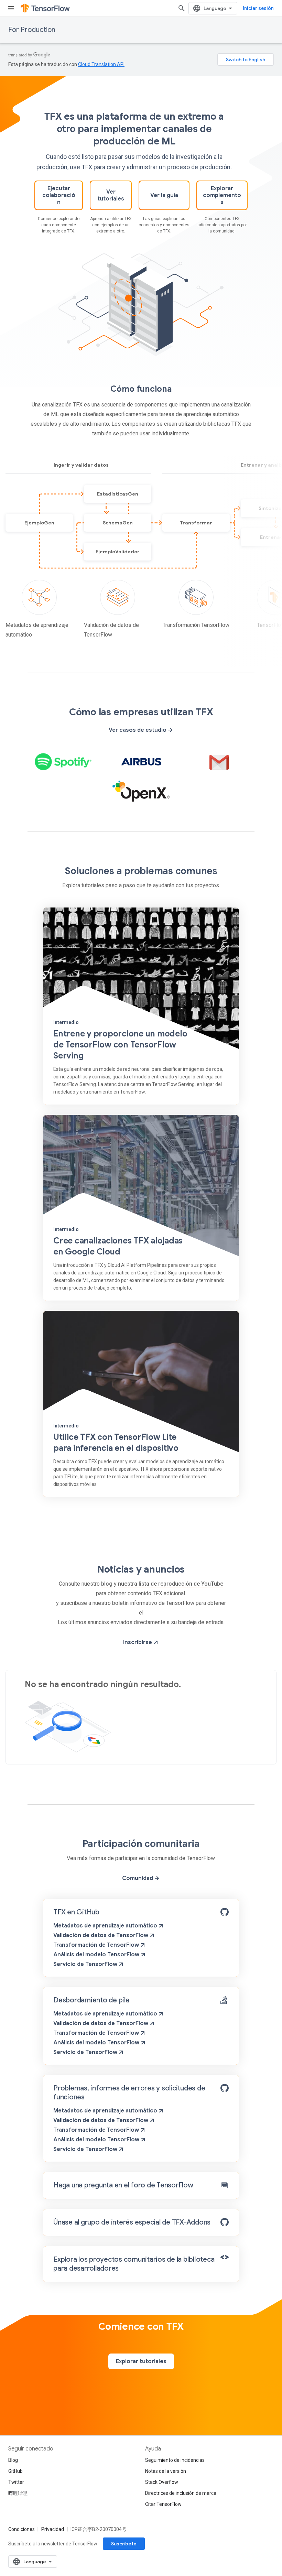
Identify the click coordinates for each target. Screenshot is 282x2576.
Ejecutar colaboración (59, 195)
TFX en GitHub (76, 1912)
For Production (32, 30)
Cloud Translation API (101, 64)
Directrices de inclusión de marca (181, 2493)
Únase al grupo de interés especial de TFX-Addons (132, 2222)
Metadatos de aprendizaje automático (105, 1926)
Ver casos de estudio (138, 730)
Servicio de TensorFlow (85, 1964)
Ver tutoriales (111, 195)
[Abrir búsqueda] (182, 8)
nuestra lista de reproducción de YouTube (171, 1584)
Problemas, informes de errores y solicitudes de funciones (129, 2093)
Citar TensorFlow (163, 2504)
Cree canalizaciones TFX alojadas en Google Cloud (118, 1246)
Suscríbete (124, 2544)
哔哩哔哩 (18, 2493)
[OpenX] (141, 791)
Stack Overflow (162, 2482)
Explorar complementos (222, 195)
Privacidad (53, 2529)
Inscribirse (138, 1642)
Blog (13, 2460)
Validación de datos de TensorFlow (101, 1935)
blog (107, 1584)
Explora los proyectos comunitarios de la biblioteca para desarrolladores (134, 2264)
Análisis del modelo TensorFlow (96, 1955)
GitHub (15, 2471)
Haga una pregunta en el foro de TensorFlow (123, 2185)
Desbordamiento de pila (91, 2000)
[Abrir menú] (11, 8)
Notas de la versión (166, 2471)
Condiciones (21, 2529)
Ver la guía (164, 195)
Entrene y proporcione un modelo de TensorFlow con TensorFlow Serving (120, 1045)
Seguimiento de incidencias (175, 2460)
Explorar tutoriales (141, 2361)
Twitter (16, 2482)
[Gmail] (219, 762)
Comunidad (138, 1878)
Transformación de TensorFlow (96, 1945)
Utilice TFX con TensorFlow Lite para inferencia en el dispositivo (116, 1443)
